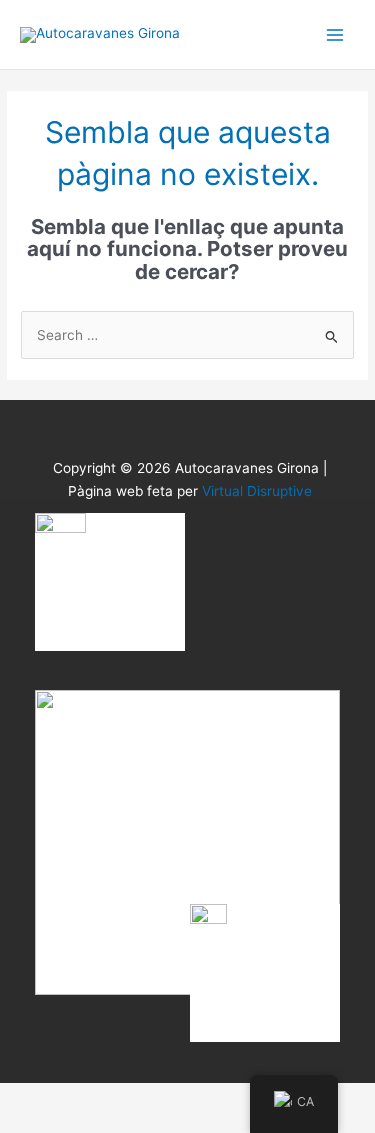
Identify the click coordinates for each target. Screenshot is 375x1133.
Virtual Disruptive (257, 491)
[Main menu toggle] (335, 34)
